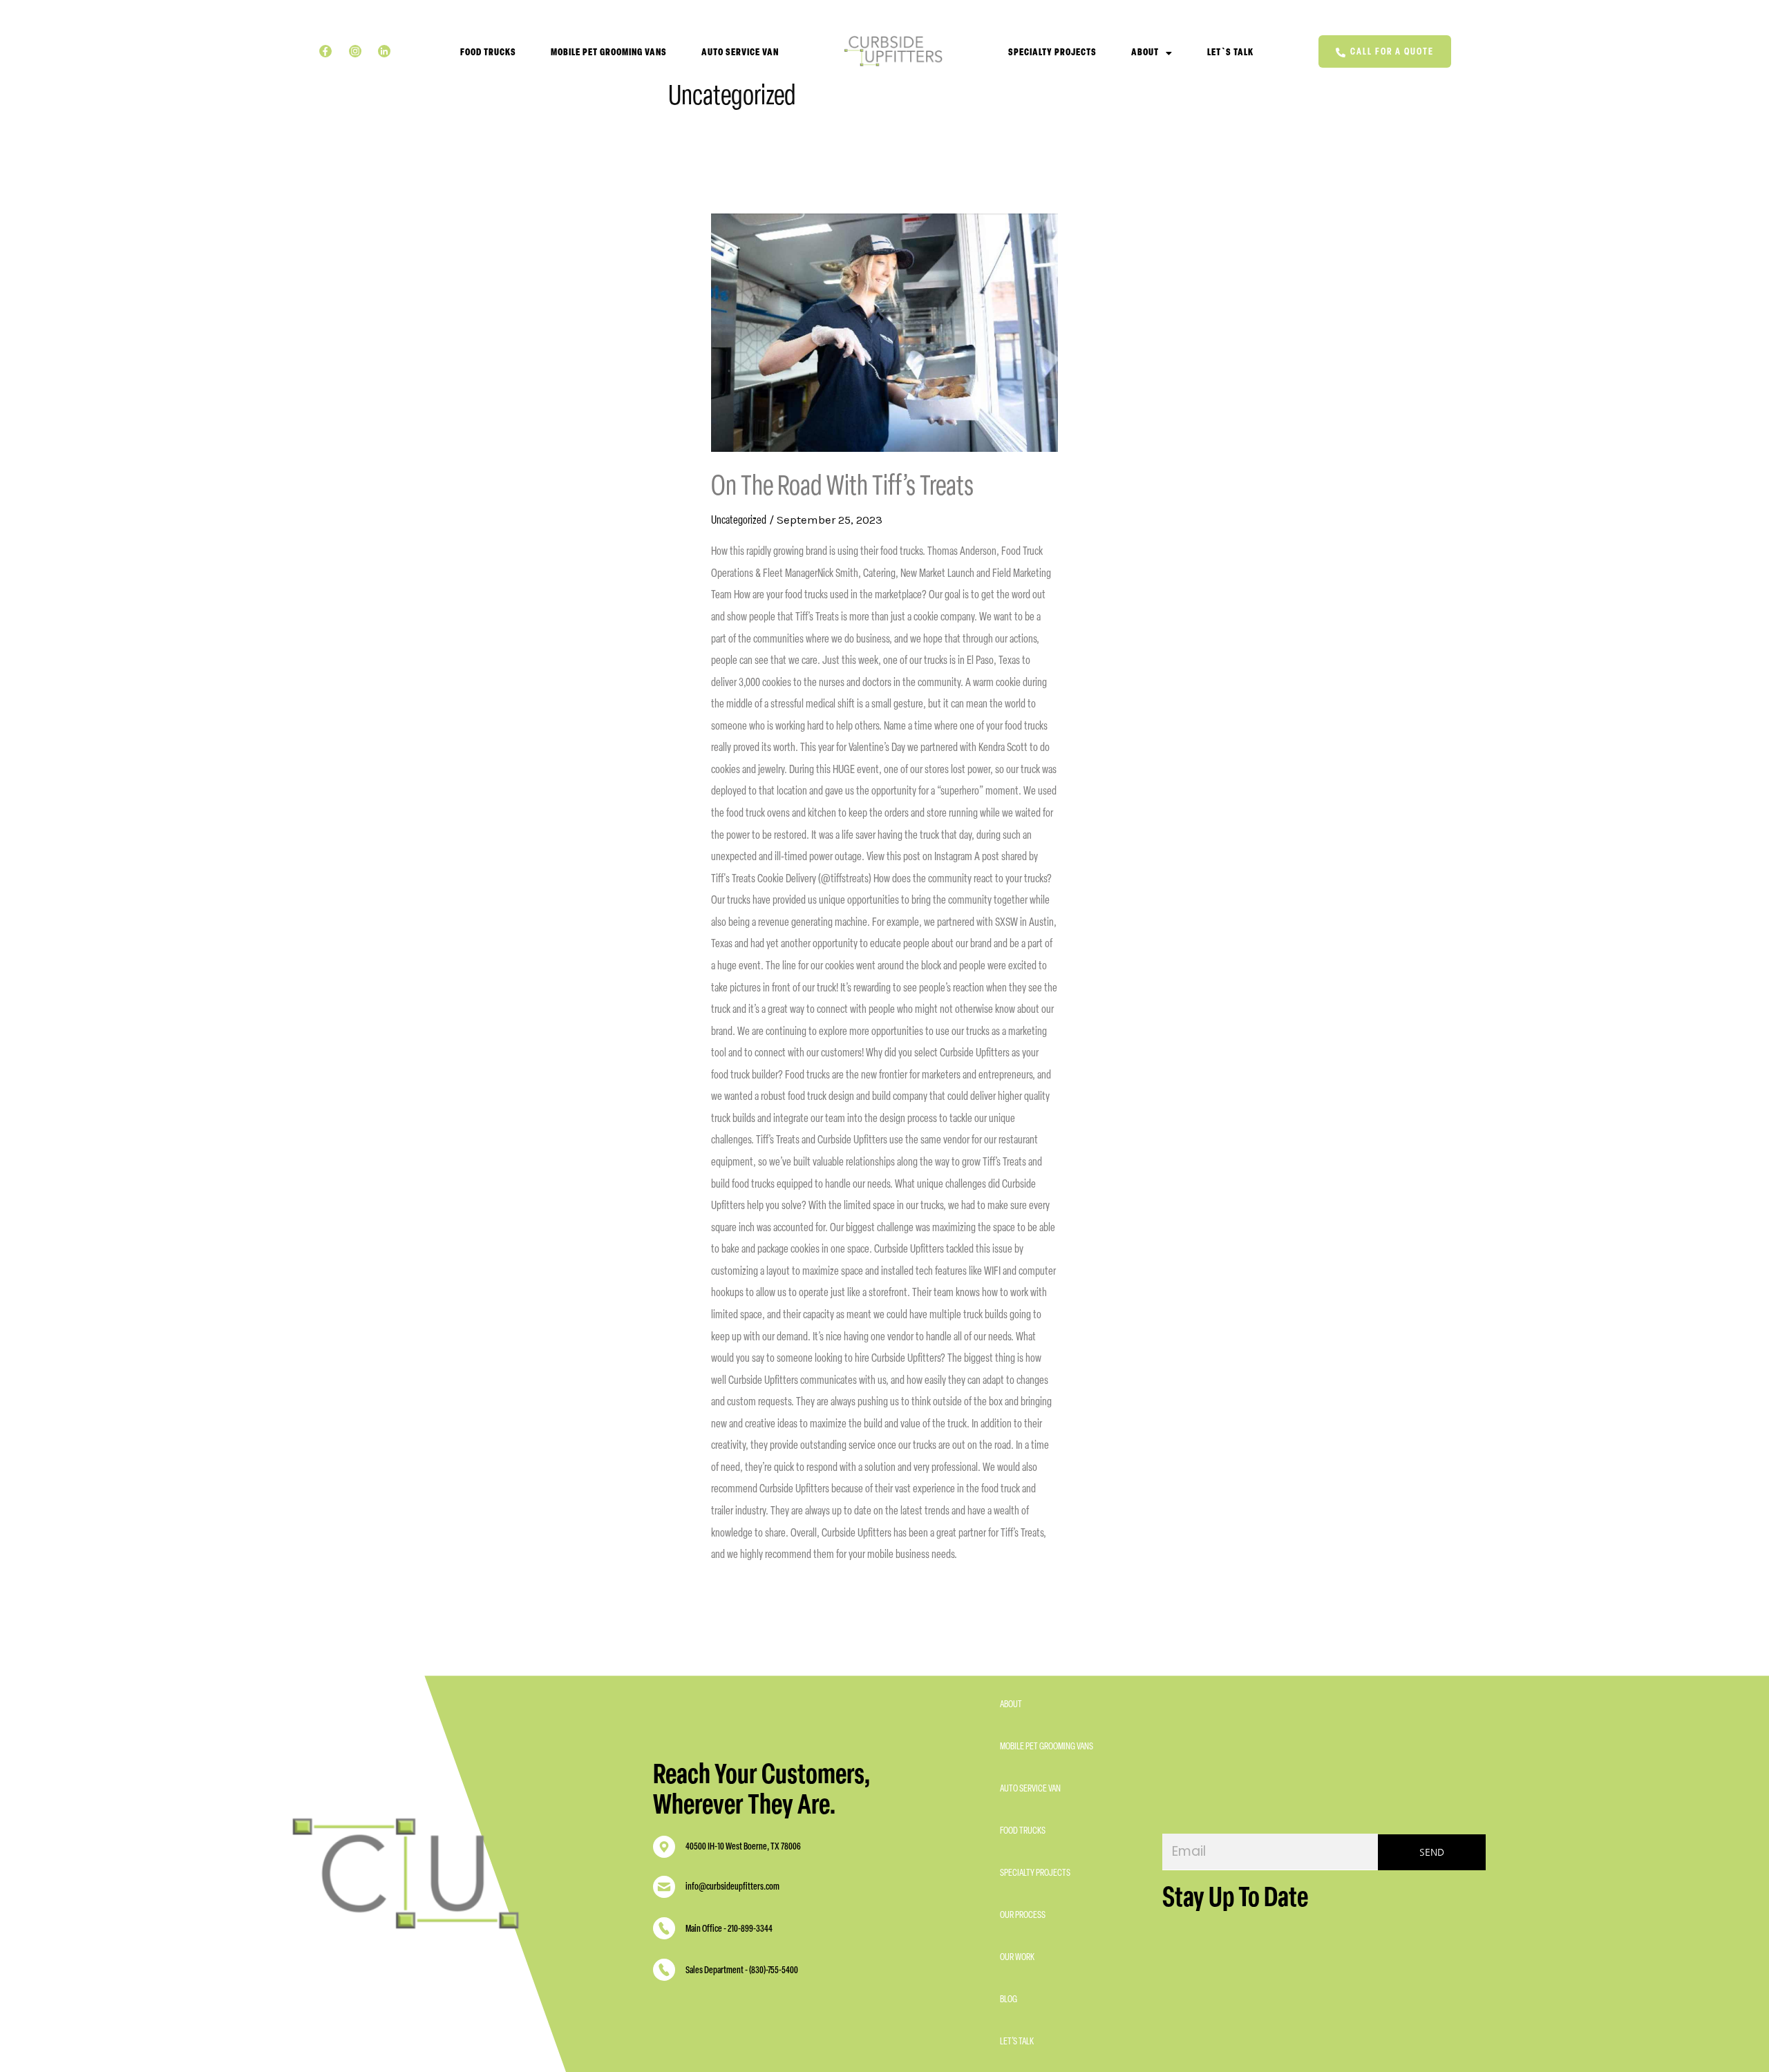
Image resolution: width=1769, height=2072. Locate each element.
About (1145, 53)
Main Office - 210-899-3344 (729, 1929)
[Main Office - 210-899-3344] (664, 1931)
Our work (1017, 1958)
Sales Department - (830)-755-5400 (742, 1971)
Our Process (1023, 1916)
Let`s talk (1230, 53)
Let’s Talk (1017, 2042)
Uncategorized (739, 521)
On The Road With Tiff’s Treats (842, 488)
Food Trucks (488, 53)
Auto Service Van (740, 53)
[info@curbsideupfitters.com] (664, 1890)
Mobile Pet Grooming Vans (609, 53)
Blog (1009, 2000)
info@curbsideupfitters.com (732, 1887)
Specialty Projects (1052, 53)
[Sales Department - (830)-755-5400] (664, 1973)
